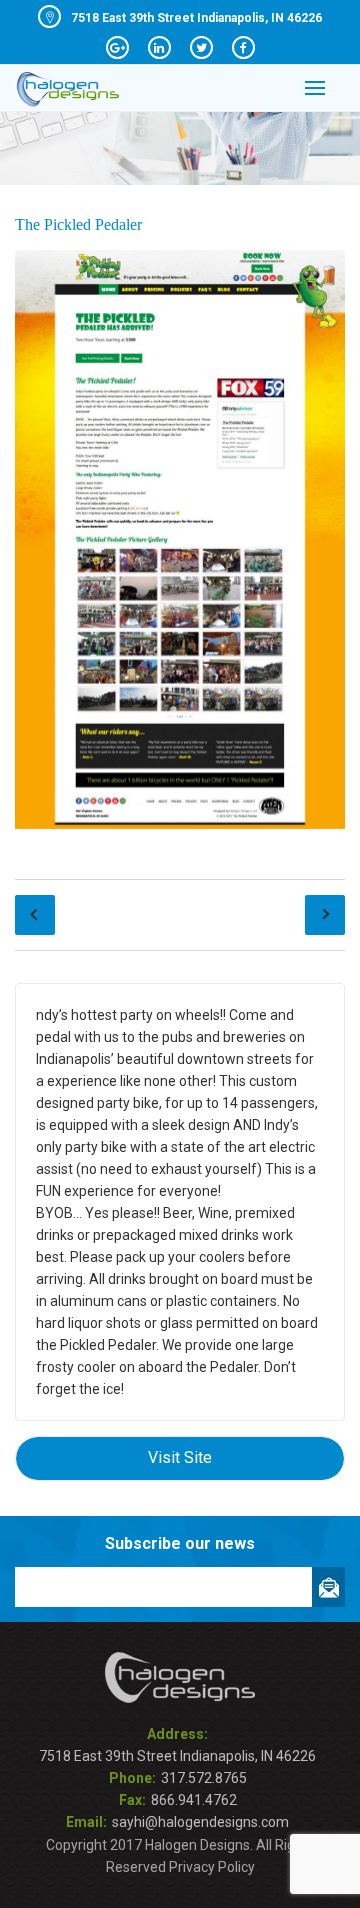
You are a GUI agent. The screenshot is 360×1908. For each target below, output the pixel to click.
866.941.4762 (194, 1800)
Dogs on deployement (325, 915)
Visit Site (180, 1457)
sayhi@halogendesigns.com (200, 1822)
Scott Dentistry (35, 915)
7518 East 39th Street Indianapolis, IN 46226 (196, 18)
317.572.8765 (204, 1778)
